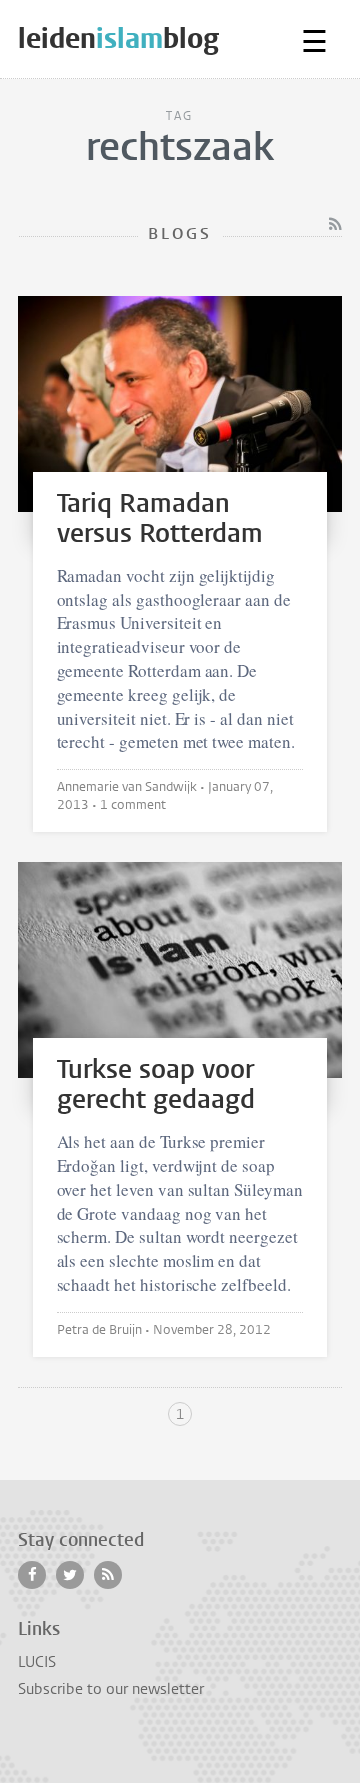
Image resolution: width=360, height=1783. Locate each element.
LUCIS (37, 1662)
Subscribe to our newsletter (111, 1689)
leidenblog (118, 38)
